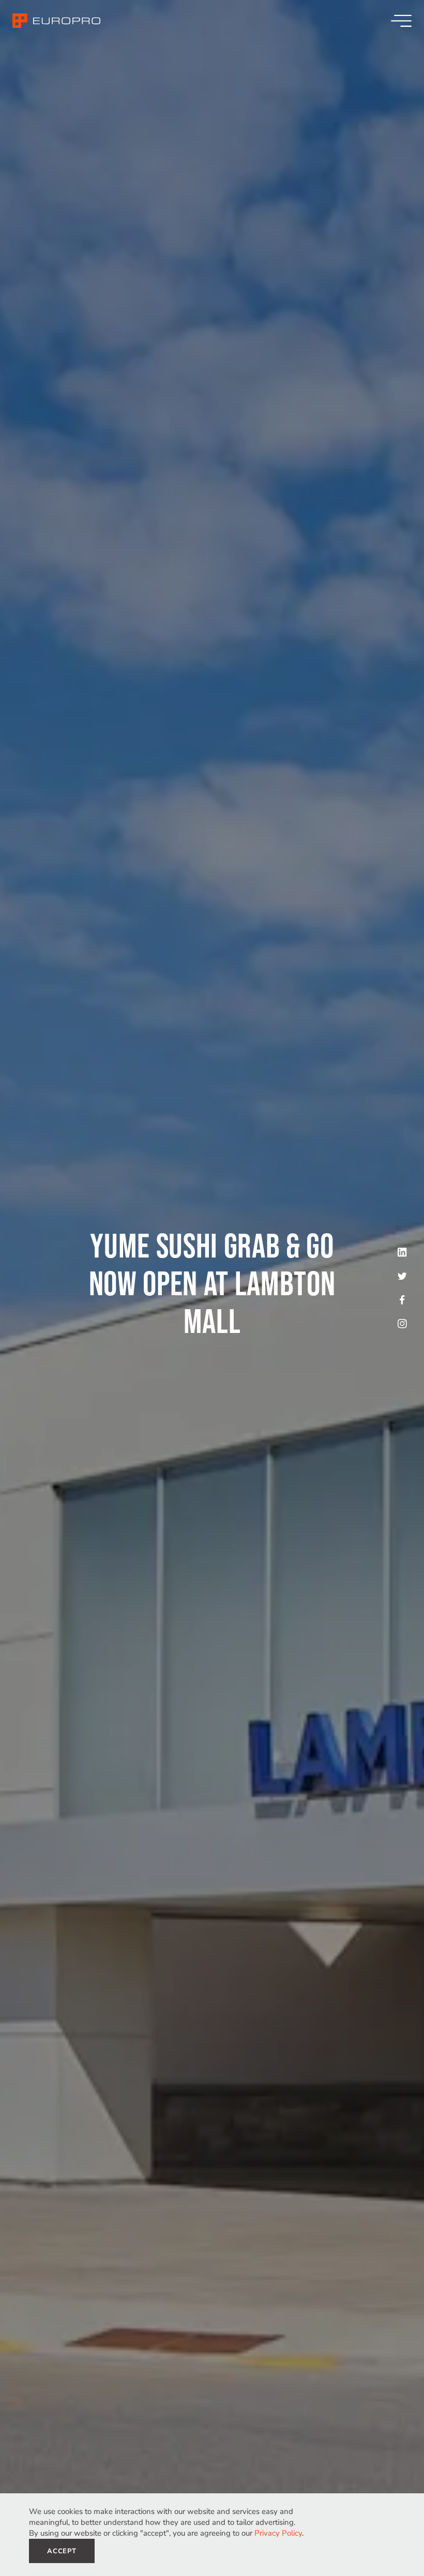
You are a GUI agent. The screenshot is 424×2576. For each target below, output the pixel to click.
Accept (62, 2551)
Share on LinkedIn (402, 1252)
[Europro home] (56, 21)
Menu (401, 21)
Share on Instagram (402, 1324)
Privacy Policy (278, 2533)
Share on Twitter (402, 1276)
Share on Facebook (402, 1300)
